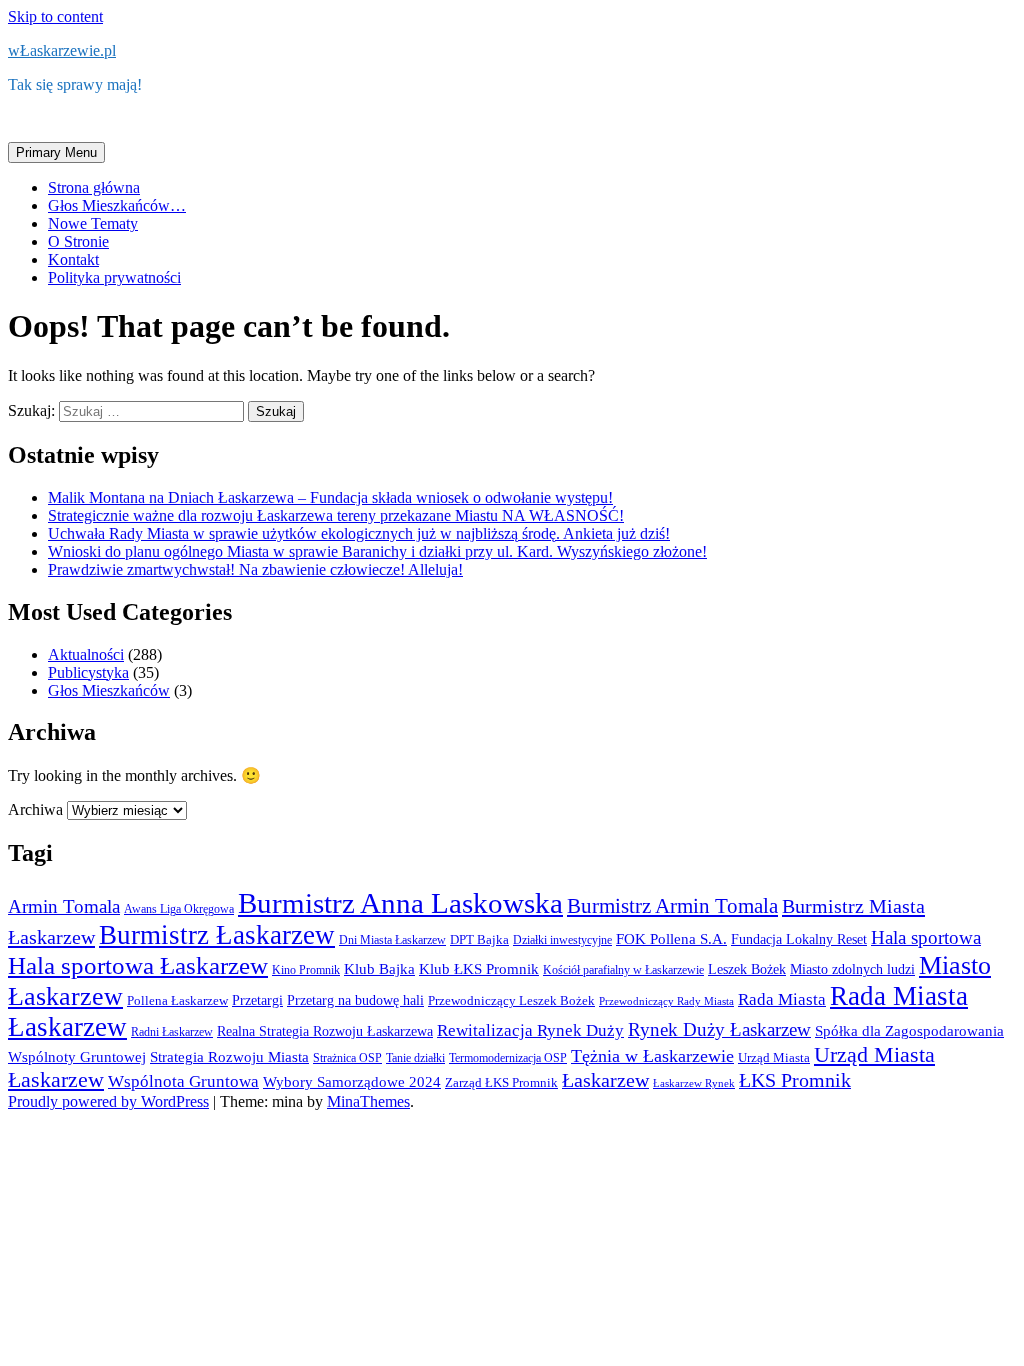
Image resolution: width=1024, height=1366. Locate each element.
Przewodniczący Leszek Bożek (511, 1000)
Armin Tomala (64, 906)
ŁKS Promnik (795, 1080)
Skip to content (55, 16)
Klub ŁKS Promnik (479, 969)
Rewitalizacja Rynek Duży (530, 1030)
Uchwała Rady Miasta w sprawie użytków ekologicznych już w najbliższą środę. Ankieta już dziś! (359, 533)
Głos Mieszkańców (109, 690)
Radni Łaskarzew (172, 1032)
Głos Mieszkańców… (117, 205)
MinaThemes (368, 1101)
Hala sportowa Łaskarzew (138, 965)
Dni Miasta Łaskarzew (392, 940)
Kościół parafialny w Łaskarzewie (623, 970)
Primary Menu (56, 152)
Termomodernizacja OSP (508, 1058)
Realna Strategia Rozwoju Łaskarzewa (325, 1031)
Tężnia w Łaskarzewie (652, 1056)
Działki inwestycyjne (562, 940)
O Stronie (78, 241)
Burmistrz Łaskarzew (217, 935)
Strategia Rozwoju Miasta (229, 1057)
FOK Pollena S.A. (671, 939)
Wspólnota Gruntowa (183, 1081)
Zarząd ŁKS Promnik (501, 1082)
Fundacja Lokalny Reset (799, 939)
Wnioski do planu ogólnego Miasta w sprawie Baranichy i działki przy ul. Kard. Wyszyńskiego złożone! (377, 551)
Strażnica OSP (347, 1058)
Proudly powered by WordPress (108, 1101)
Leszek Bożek (747, 969)
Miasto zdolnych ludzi (852, 969)
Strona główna (94, 187)
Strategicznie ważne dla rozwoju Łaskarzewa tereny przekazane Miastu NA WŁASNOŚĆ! (336, 515)
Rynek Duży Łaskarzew (719, 1029)
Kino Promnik (306, 970)
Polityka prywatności (114, 277)
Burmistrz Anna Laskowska (400, 903)
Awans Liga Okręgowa (179, 909)
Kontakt (73, 259)
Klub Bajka (379, 968)
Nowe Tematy (93, 223)
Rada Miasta (782, 999)
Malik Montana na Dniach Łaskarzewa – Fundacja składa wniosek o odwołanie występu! (330, 497)
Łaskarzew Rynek (694, 1083)
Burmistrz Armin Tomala (672, 906)
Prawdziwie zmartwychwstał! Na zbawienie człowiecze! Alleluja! (255, 569)
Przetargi (257, 1000)
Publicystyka (88, 672)
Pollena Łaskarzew (177, 1000)
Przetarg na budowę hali (355, 1000)
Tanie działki (415, 1058)
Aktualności (86, 654)
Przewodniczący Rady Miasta (666, 1001)
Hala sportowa (926, 937)
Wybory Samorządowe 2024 (352, 1082)
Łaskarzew (605, 1080)
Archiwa (35, 809)
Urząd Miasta (774, 1057)
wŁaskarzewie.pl (62, 50)
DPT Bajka (479, 939)
